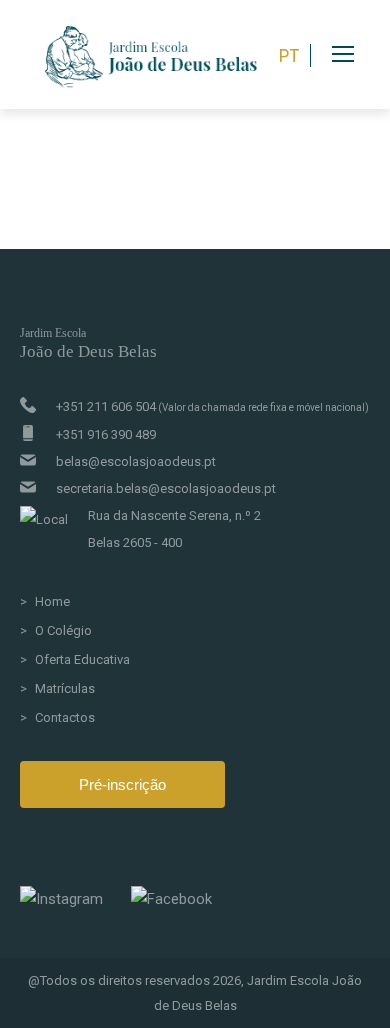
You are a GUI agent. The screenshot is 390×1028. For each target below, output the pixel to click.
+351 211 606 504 (212, 406)
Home (52, 601)
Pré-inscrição (122, 784)
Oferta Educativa (82, 659)
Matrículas (65, 688)
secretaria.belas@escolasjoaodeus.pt (166, 488)
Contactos (65, 717)
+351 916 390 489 (106, 434)
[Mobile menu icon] (361, 54)
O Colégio (63, 630)
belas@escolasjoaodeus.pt (136, 461)
